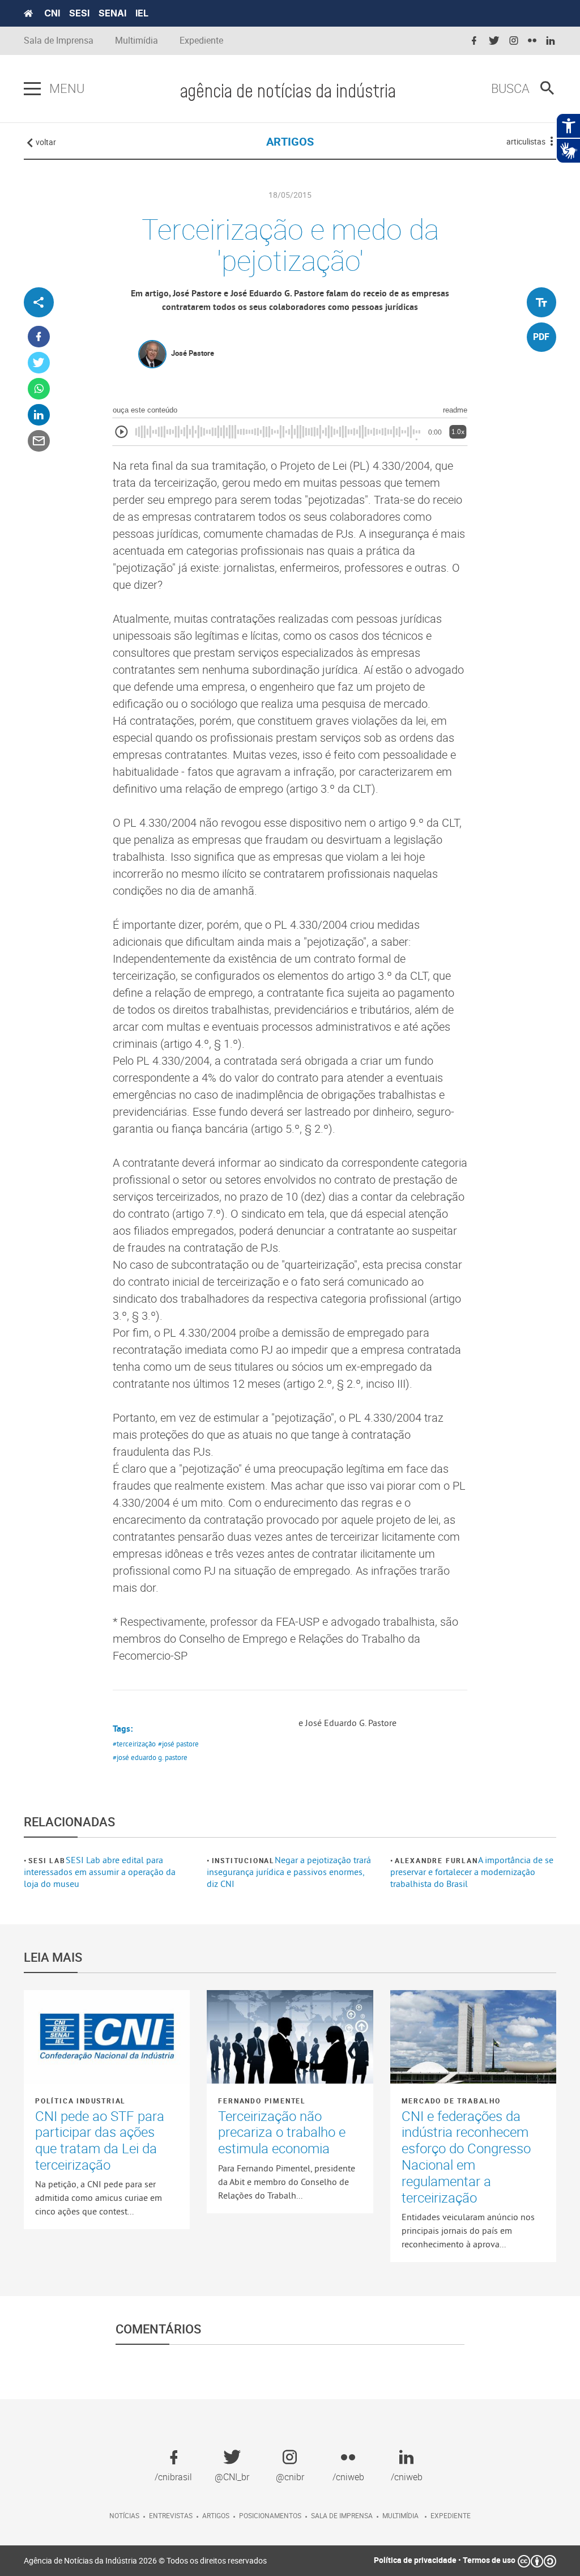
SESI (79, 13)
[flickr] (532, 41)
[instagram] (514, 41)
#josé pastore (178, 1744)
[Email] (39, 441)
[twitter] (494, 41)
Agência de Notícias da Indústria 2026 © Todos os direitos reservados (145, 2560)
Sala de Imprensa (59, 41)
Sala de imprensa (342, 2515)
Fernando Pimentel (262, 2101)
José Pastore (193, 353)
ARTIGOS (290, 141)
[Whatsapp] (39, 389)
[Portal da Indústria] (28, 14)
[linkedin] (551, 41)
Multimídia (137, 41)
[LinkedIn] (39, 415)
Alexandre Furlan (436, 1860)
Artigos (216, 2515)
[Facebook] (39, 337)
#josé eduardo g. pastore (150, 1757)
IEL (142, 13)
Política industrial (80, 2101)
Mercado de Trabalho (451, 2101)
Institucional (243, 1860)
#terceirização (134, 1744)
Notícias (124, 2515)
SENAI (112, 13)
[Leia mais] (107, 2037)
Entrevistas (171, 2515)
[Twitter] (39, 363)
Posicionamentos (270, 2515)
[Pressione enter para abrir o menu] (32, 89)
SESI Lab (47, 1860)
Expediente (201, 41)
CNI (52, 13)
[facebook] (474, 41)
